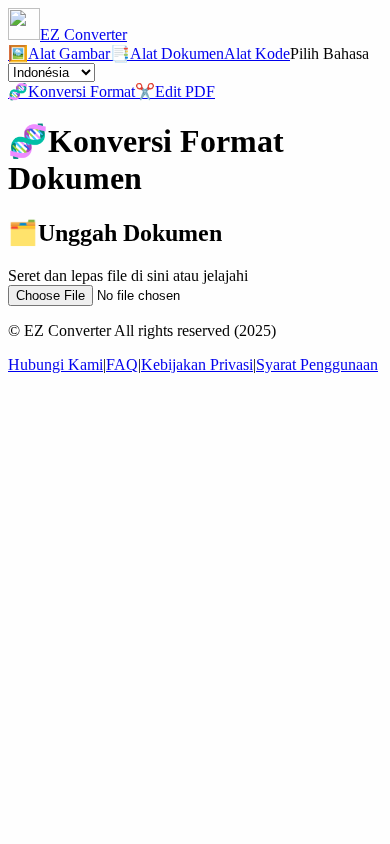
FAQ (122, 364)
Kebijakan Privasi (197, 364)
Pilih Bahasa (329, 53)
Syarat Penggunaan (317, 364)
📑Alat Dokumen (167, 53)
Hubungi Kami (55, 364)
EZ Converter (83, 34)
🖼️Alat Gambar (59, 53)
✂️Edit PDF (175, 91)
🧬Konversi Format (71, 91)
